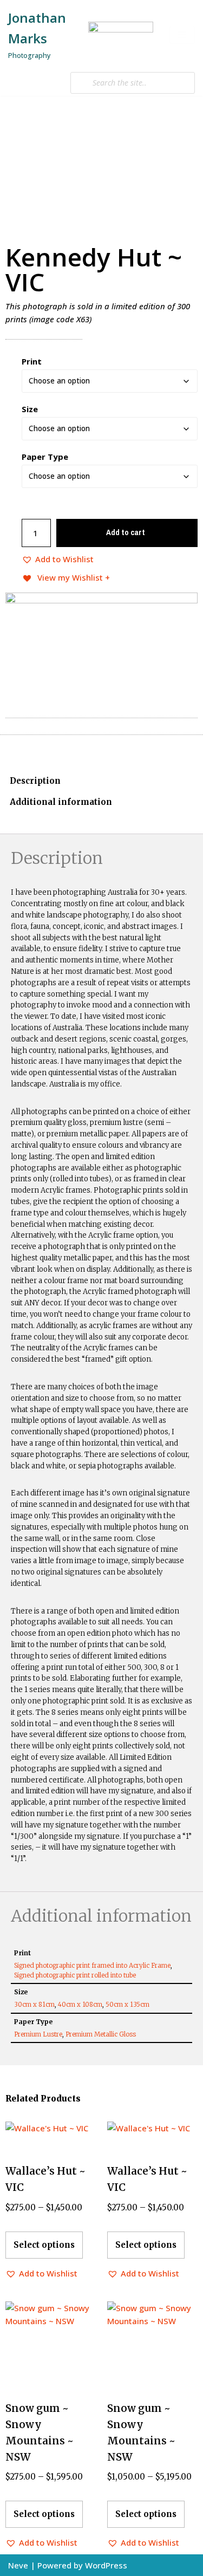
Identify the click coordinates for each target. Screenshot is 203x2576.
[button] (58, 559)
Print (32, 361)
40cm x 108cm (80, 2004)
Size (30, 409)
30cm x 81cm (34, 2004)
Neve (18, 2565)
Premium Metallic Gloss (101, 2034)
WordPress (106, 2565)
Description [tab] (35, 781)
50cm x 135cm (127, 2004)
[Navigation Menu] (182, 35)
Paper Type (45, 457)
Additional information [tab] (61, 802)
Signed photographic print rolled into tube (75, 1975)
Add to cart (126, 532)
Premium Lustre (38, 2034)
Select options (44, 2245)
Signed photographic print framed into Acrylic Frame (92, 1965)
